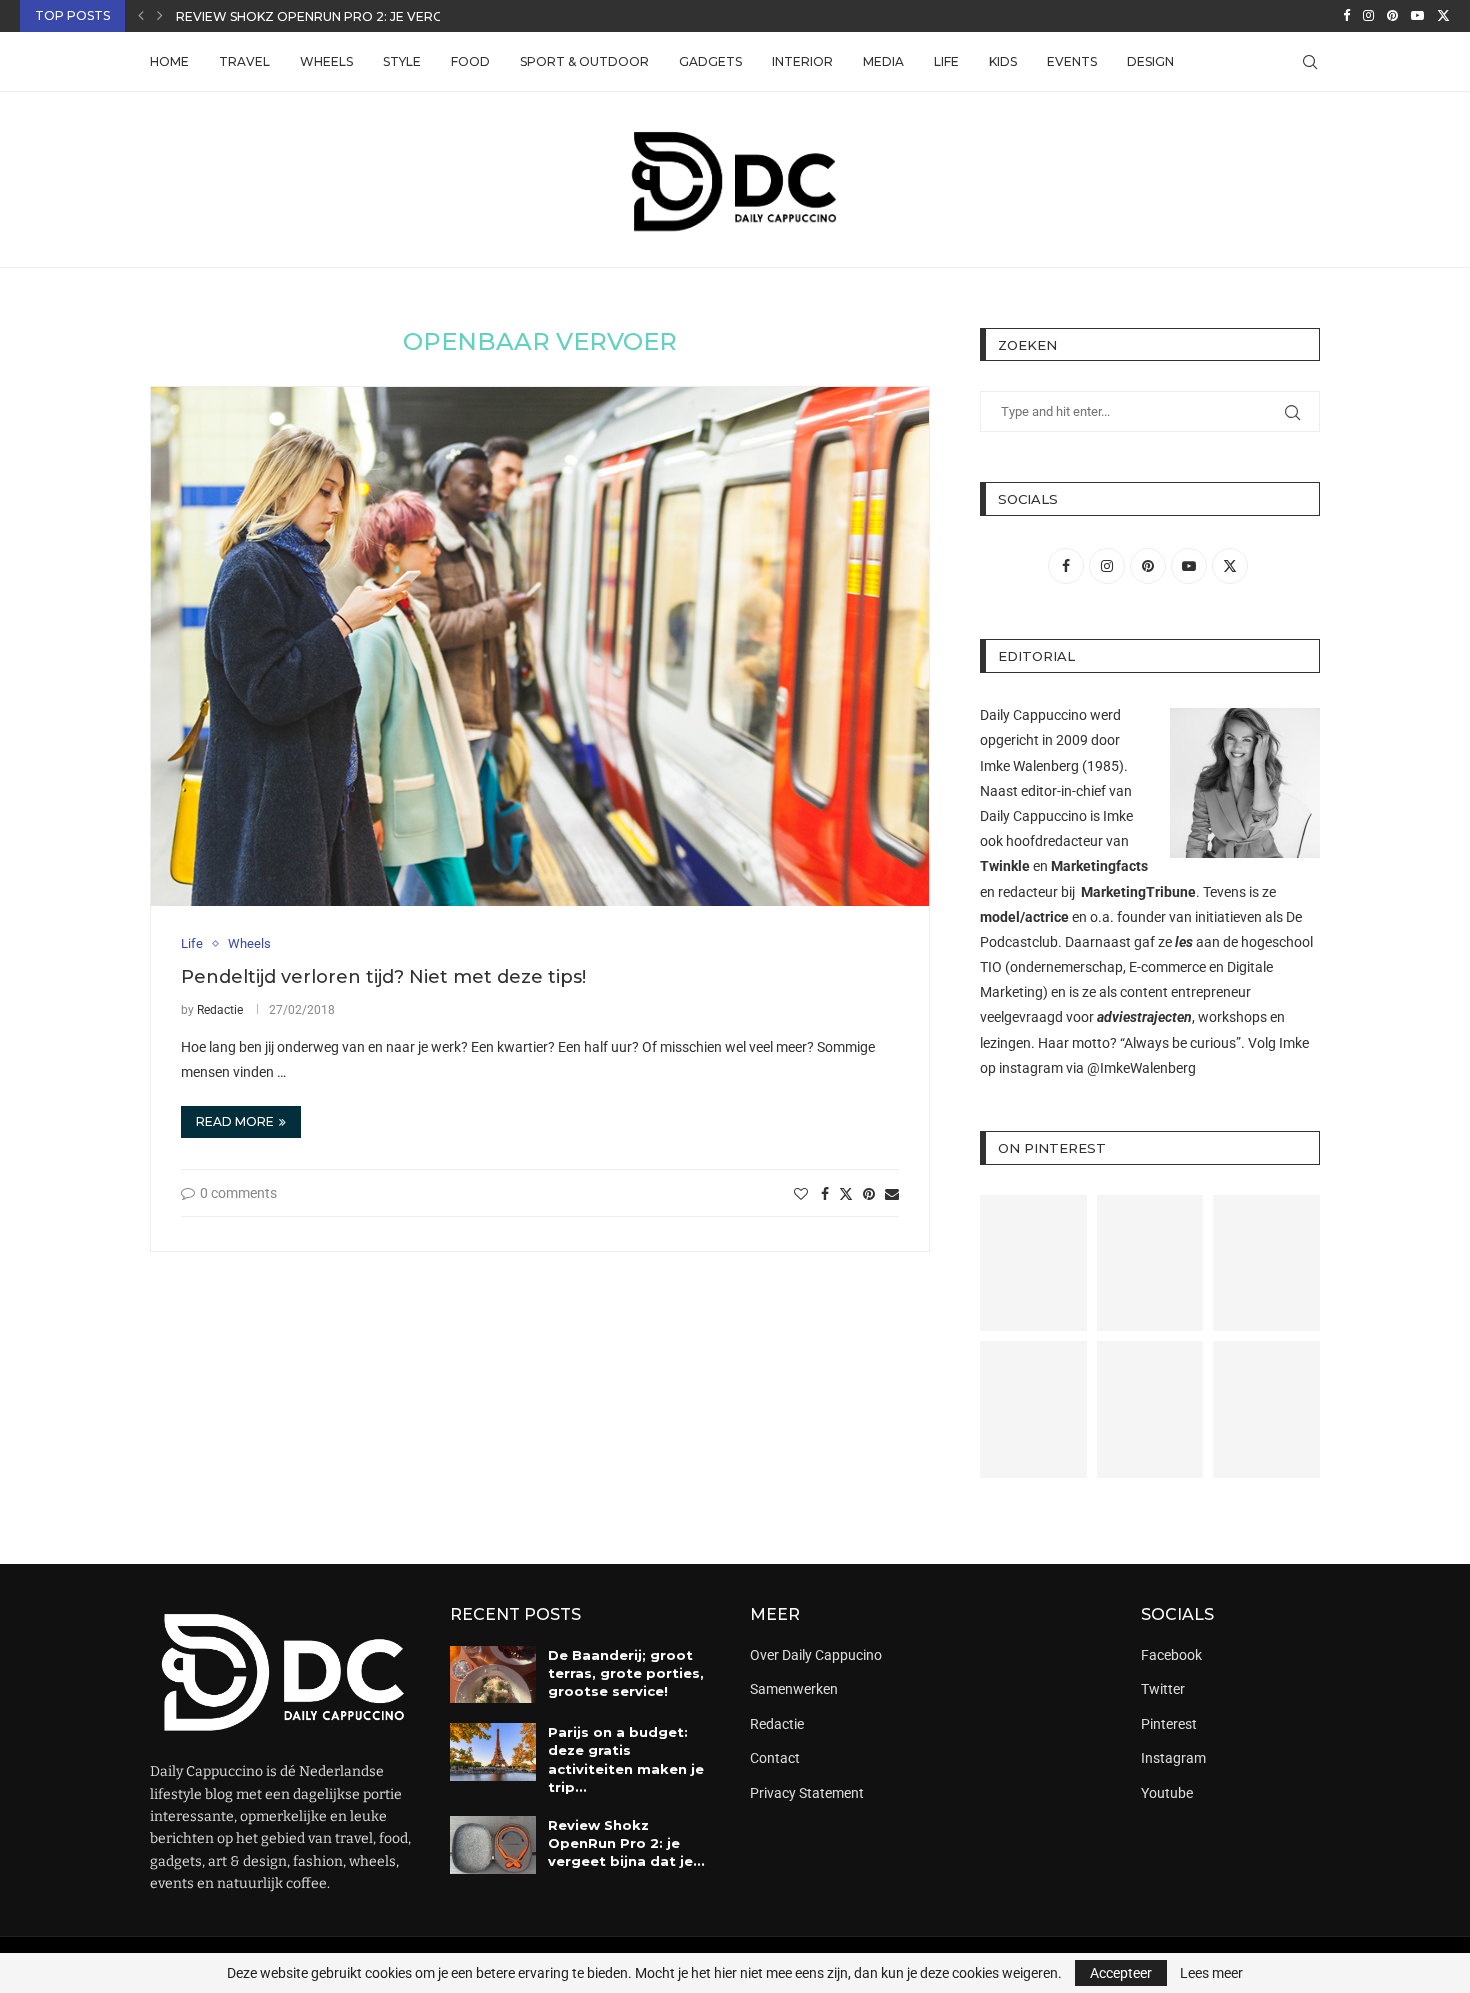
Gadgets (710, 61)
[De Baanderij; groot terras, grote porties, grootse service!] (493, 1675)
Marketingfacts (1099, 866)
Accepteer (1121, 1973)
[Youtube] (1417, 16)
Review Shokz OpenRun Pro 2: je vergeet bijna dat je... (626, 1843)
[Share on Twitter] (846, 1193)
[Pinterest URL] (1033, 1263)
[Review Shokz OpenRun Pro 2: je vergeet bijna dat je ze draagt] (493, 1845)
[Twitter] (1443, 16)
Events (1072, 61)
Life (946, 61)
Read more (235, 1121)
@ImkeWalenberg (1141, 1068)
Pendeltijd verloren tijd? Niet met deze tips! (383, 977)
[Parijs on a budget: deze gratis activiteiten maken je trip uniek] (493, 1752)
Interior (802, 61)
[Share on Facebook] (825, 1194)
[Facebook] (1346, 16)
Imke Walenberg (1029, 766)
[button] (141, 16)
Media (883, 61)
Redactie (220, 1010)
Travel (244, 61)
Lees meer (1211, 1973)
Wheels (326, 61)
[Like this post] (801, 1194)
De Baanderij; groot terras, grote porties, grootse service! (626, 1673)
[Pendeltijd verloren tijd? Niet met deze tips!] (540, 646)
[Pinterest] (1392, 16)
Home (169, 61)
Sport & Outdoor (584, 61)
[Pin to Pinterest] (869, 1194)
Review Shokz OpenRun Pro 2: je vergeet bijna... (346, 16)
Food (470, 61)
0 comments (238, 1193)
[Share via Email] (892, 1194)
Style (402, 61)
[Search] (1310, 62)
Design (1150, 61)
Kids (1003, 61)
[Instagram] (1368, 16)
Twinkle (1005, 866)
